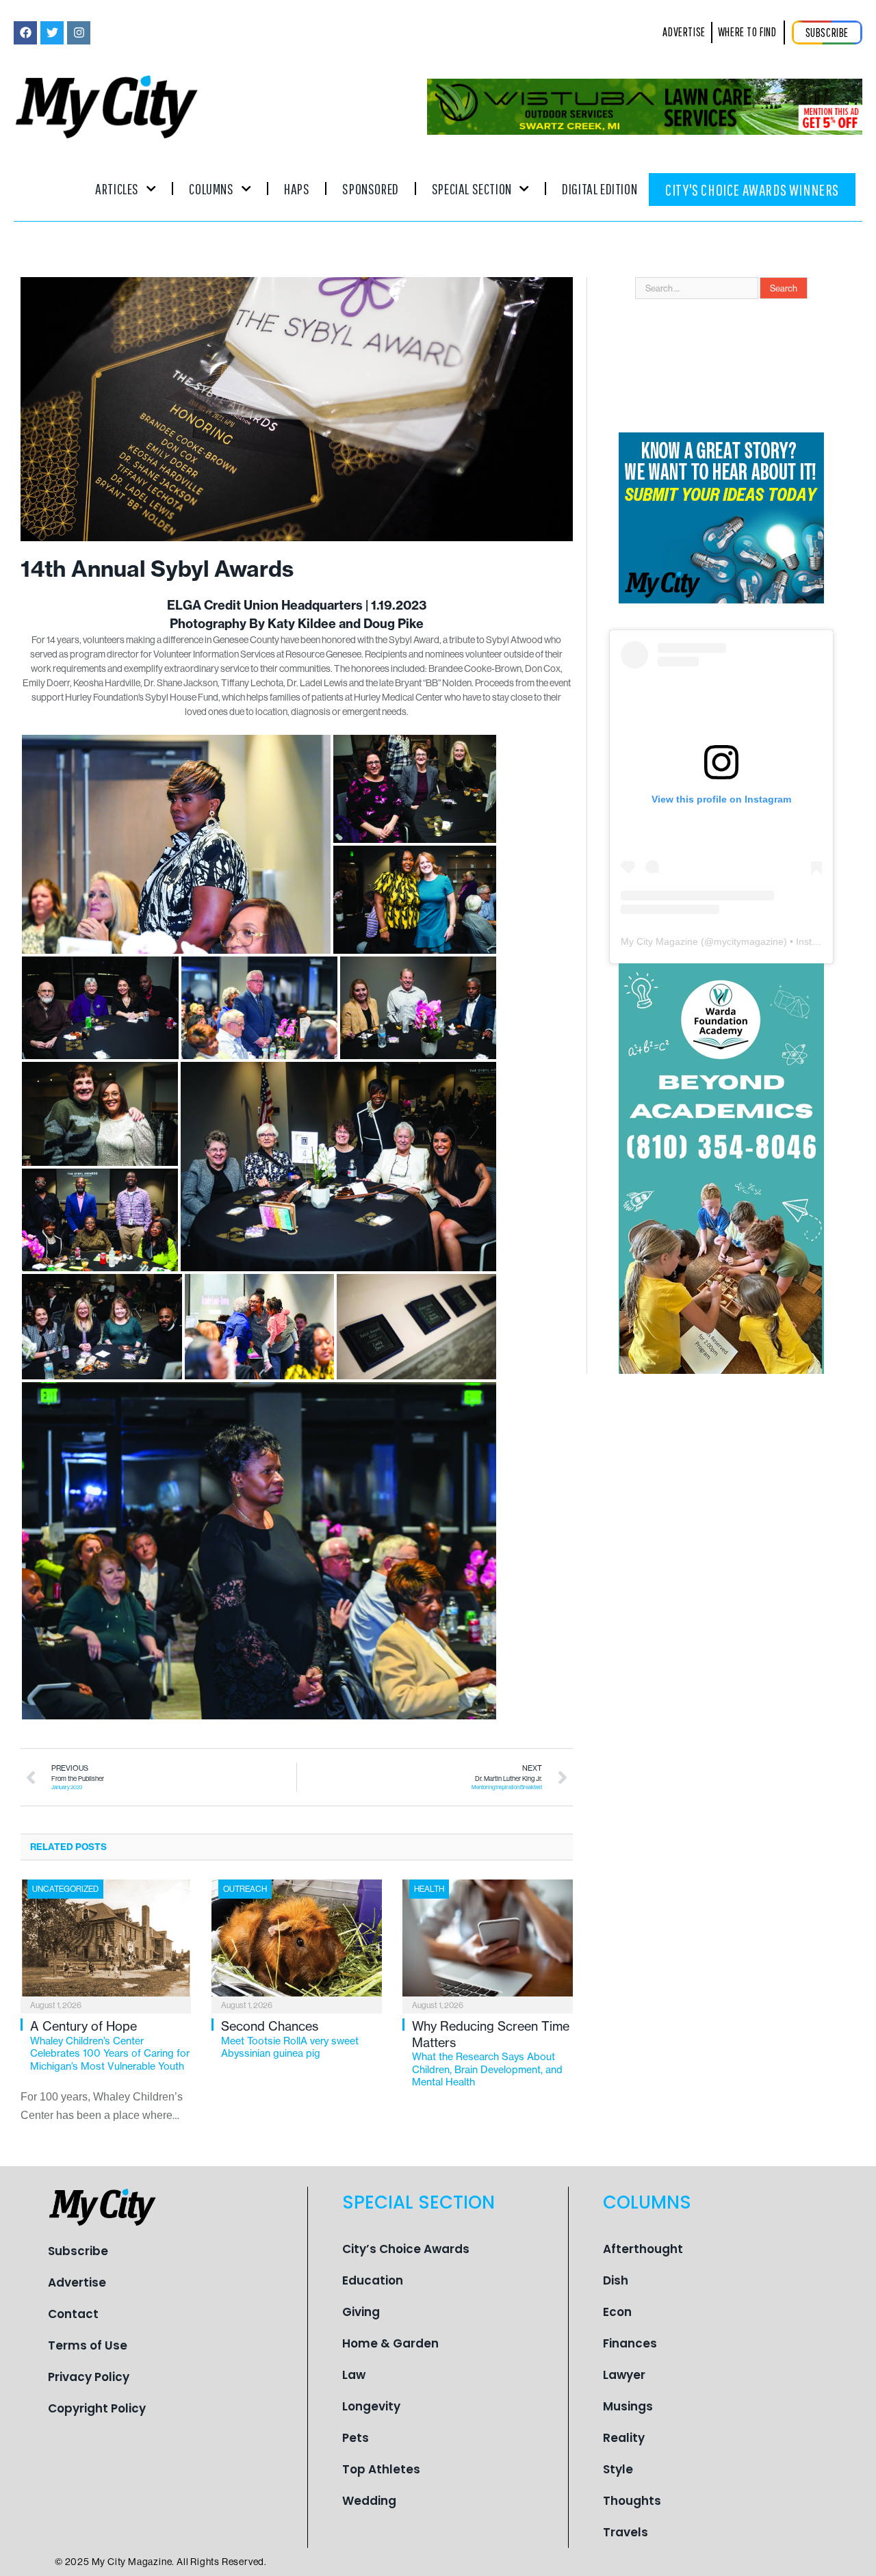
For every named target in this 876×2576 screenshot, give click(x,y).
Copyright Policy (97, 2408)
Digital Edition (600, 188)
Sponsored (370, 188)
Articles (117, 188)
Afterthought (643, 2249)
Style (618, 2469)
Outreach (245, 1889)
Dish (616, 2280)
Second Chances (290, 2039)
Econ (617, 2312)
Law (354, 2375)
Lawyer (624, 2375)
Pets (356, 2438)
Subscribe (78, 2251)
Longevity (371, 2406)
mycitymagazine (749, 941)
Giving (361, 2312)
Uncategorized (65, 1889)
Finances (630, 2343)
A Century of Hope (110, 2045)
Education (373, 2280)
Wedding (369, 2501)
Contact (73, 2314)
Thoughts (632, 2501)
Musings (628, 2406)
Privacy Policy (89, 2377)
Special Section (472, 188)
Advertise (77, 2282)
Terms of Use (88, 2345)
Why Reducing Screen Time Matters (491, 2053)
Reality (624, 2438)
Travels (626, 2532)
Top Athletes (381, 2469)
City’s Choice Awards (406, 2249)
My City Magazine (659, 941)
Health (429, 1889)
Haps (297, 188)
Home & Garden (390, 2343)
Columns (211, 188)
